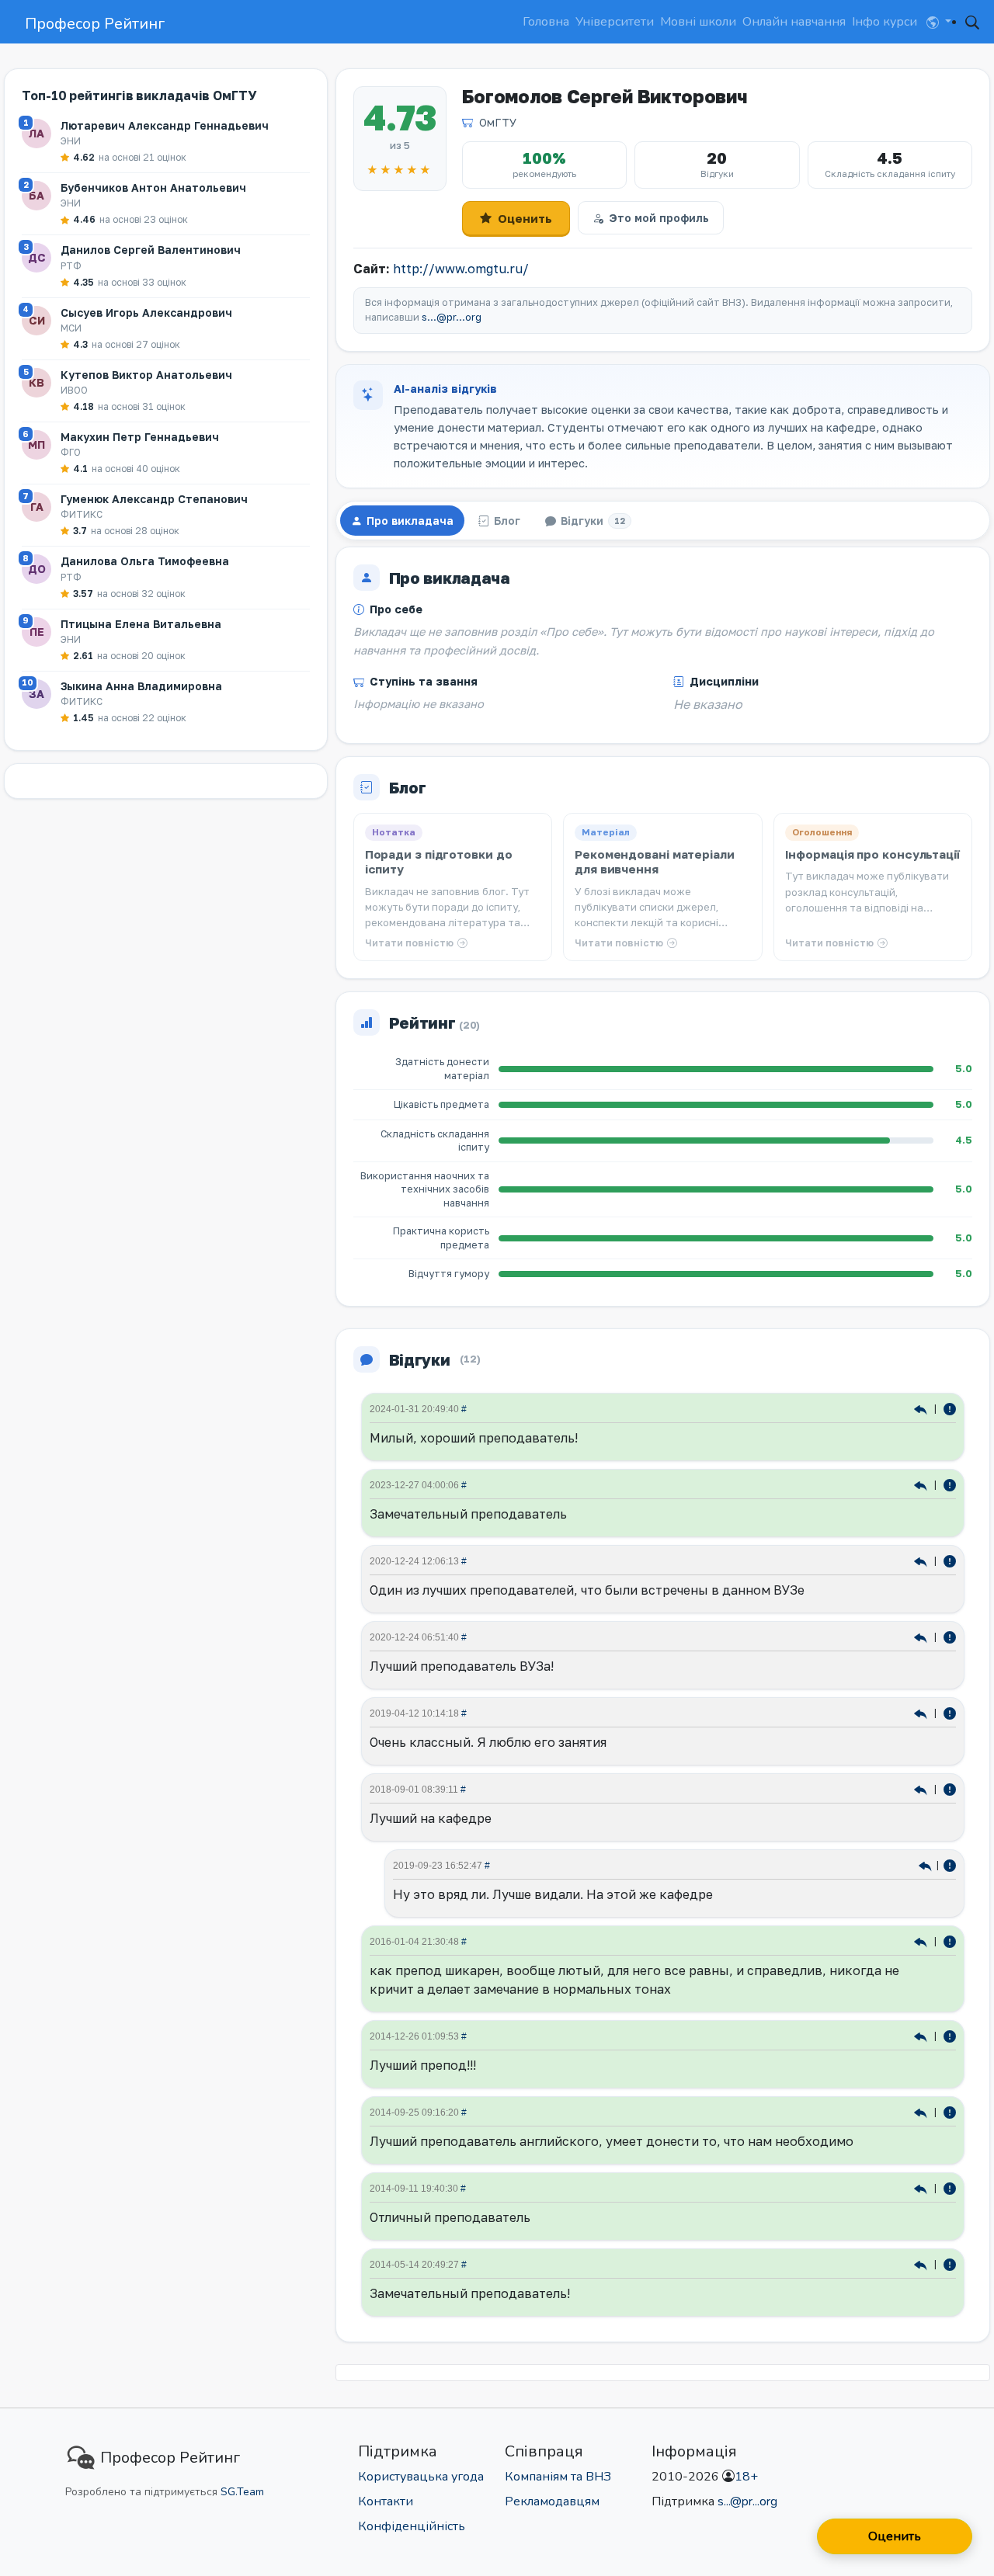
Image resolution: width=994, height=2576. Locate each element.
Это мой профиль (659, 218)
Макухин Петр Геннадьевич (140, 437)
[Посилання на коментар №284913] (922, 1636)
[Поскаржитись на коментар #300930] (950, 1484)
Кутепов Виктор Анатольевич (146, 375)
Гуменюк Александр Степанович (154, 499)
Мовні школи (698, 22)
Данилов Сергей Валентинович (151, 250)
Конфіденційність (412, 2526)
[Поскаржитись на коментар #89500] (950, 2187)
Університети (615, 22)
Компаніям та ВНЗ (558, 2477)
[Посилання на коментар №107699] (922, 2035)
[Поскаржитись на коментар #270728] (950, 1864)
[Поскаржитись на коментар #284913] (950, 1636)
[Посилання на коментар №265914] (922, 1712)
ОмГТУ (498, 122)
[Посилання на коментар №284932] (922, 1560)
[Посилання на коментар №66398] (922, 2264)
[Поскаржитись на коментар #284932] (950, 1560)
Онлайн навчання (794, 22)
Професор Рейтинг (95, 24)
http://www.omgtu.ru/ (461, 269)
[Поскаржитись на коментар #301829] (950, 1408)
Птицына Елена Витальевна (141, 624)
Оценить (525, 218)
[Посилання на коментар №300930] (922, 1484)
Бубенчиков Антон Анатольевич (153, 187)
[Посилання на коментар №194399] (922, 1941)
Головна (546, 22)
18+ (746, 2477)
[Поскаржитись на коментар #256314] (950, 1788)
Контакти (386, 2501)
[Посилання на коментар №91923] (922, 2111)
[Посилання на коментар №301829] (922, 1408)
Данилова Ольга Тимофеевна (145, 561)
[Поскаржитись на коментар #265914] (950, 1712)
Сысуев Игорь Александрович (146, 312)
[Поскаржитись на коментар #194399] (950, 1941)
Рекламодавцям (552, 2501)
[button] (939, 22)
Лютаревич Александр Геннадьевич (165, 125)
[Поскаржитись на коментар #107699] (950, 2035)
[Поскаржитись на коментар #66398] (950, 2264)
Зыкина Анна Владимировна (141, 686)
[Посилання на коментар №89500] (922, 2187)
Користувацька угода (421, 2477)
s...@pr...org (452, 317)
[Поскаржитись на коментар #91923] (950, 2111)
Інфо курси (885, 22)
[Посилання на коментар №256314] (922, 1788)
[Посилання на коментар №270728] (926, 1864)
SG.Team (242, 2492)
